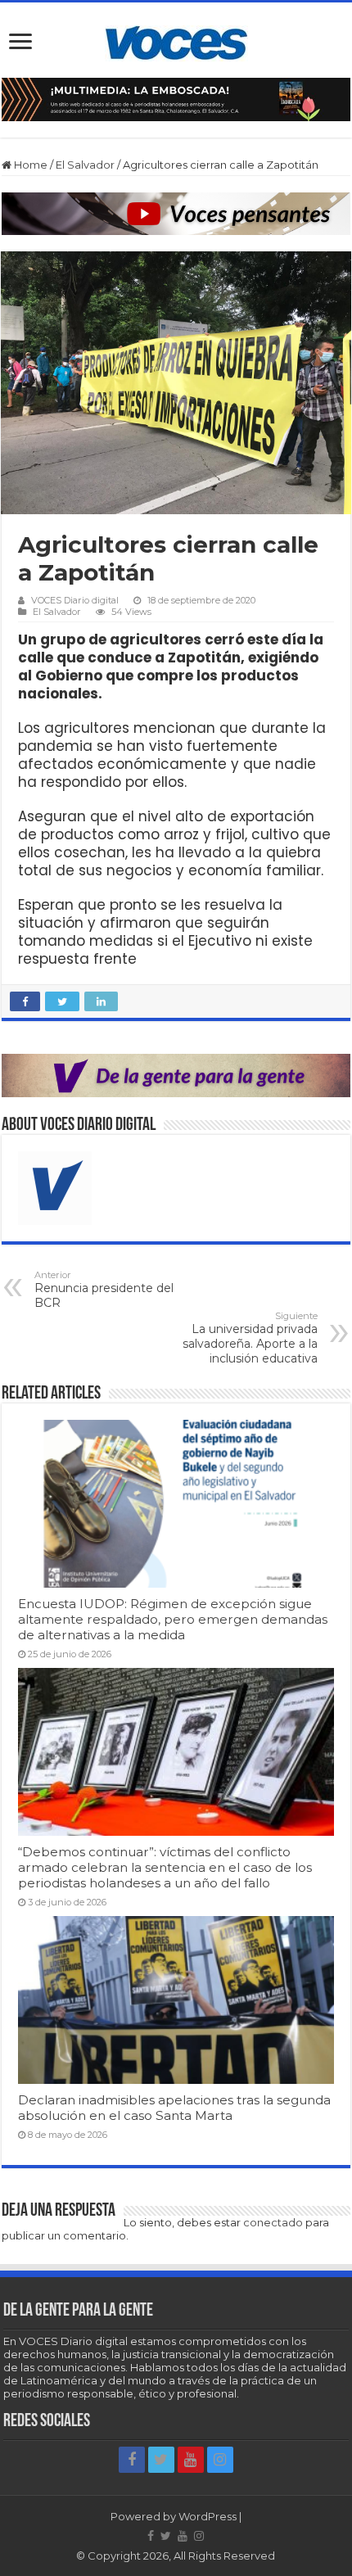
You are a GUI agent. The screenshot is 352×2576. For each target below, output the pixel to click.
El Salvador (85, 165)
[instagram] (220, 2460)
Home (29, 165)
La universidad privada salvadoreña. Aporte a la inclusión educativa (250, 1338)
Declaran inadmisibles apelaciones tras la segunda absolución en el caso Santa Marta (174, 2108)
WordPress (208, 2516)
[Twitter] (161, 2460)
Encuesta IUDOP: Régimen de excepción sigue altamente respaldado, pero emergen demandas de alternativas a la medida (173, 1619)
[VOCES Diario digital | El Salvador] (176, 40)
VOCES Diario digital (75, 600)
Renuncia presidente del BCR (104, 1290)
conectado (273, 2222)
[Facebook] (132, 2460)
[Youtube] (191, 2460)
